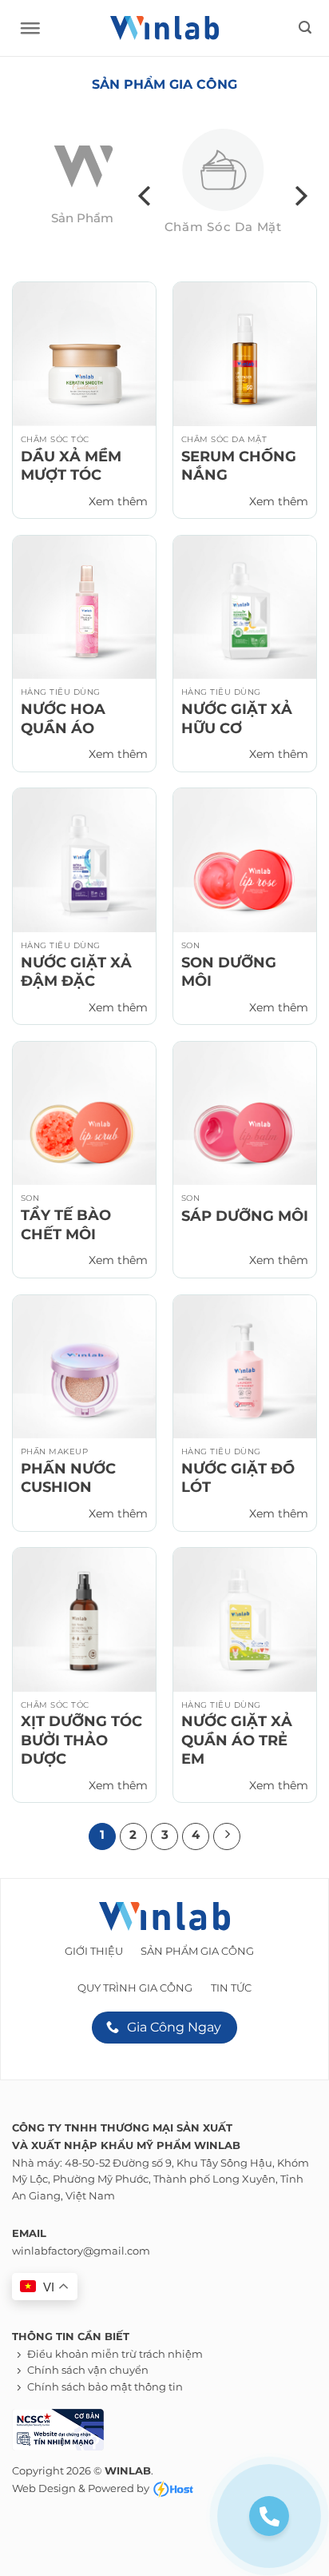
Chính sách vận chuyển (88, 2370)
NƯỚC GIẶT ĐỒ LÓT (238, 1478)
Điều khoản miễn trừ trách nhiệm (115, 2354)
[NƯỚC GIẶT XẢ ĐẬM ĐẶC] (84, 860)
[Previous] (146, 196)
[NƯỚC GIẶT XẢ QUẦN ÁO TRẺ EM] (245, 1619)
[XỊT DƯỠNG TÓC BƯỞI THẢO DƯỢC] (84, 1619)
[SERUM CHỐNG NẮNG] (245, 354)
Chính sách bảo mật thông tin (105, 2387)
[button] (305, 28)
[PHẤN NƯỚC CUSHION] (84, 1367)
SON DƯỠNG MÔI (229, 972)
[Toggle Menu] (26, 32)
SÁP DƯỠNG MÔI (245, 1216)
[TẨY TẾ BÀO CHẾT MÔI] (84, 1113)
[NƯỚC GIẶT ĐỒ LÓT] (245, 1367)
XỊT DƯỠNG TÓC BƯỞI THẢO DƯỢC (81, 1740)
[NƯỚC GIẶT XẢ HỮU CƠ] (245, 607)
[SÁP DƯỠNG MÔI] (245, 1113)
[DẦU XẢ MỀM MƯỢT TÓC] (84, 354)
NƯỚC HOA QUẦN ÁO (63, 718)
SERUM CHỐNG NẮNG (239, 466)
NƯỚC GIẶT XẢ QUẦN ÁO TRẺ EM (237, 1740)
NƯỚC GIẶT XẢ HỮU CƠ (237, 718)
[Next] (299, 196)
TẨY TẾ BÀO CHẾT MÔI (66, 1224)
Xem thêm (118, 501)
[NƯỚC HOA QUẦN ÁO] (84, 607)
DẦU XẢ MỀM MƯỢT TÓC (71, 466)
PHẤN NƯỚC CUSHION (68, 1478)
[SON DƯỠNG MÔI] (245, 860)
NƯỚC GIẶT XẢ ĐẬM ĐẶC (76, 972)
